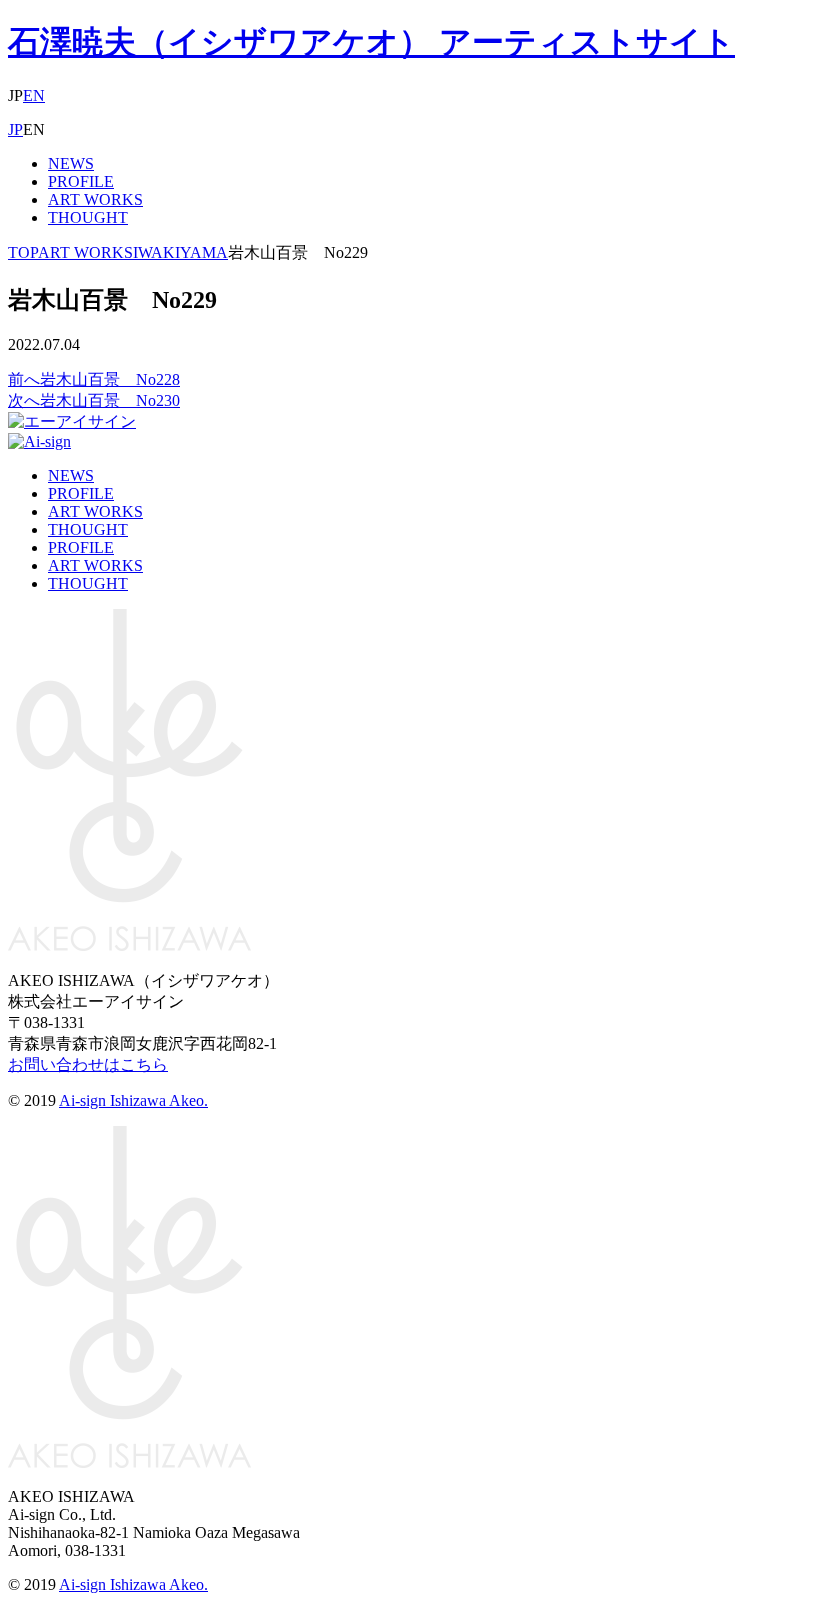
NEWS (71, 163)
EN (34, 95)
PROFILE (81, 181)
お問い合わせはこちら (88, 1064)
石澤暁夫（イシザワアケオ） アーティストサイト (371, 42)
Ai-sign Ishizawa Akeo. (133, 1100)
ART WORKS (95, 199)
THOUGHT (88, 217)
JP (15, 129)
